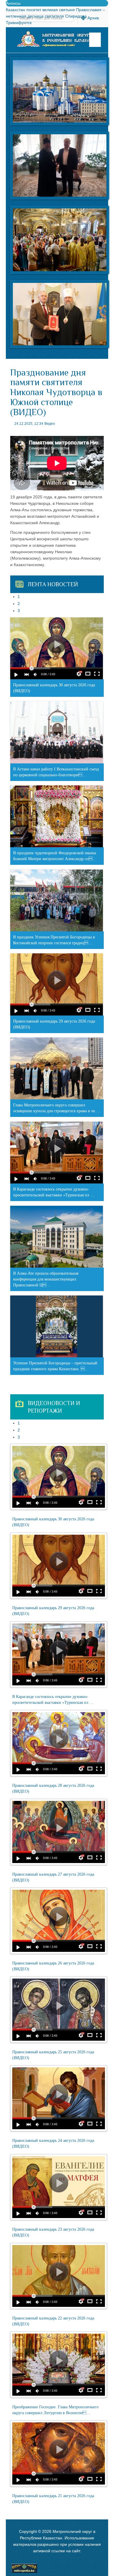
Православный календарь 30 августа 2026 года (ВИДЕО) (54, 688)
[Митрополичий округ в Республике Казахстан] (57, 39)
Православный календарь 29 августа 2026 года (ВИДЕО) (54, 1024)
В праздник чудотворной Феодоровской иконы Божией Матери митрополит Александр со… (55, 856)
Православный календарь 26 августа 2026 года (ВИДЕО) (53, 1966)
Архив (93, 18)
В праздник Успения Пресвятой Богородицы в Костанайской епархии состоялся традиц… (54, 940)
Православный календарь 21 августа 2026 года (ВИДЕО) (53, 2499)
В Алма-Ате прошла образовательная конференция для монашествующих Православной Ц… (46, 1279)
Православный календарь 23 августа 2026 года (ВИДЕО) (53, 2232)
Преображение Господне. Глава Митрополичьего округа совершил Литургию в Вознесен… (55, 2410)
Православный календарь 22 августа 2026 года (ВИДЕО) (53, 2321)
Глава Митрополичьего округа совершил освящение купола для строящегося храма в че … (57, 1108)
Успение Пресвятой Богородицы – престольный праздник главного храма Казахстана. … (55, 1366)
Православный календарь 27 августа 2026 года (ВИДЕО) (53, 1877)
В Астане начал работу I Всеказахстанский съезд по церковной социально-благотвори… (56, 772)
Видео (50, 424)
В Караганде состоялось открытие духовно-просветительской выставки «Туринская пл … (54, 1192)
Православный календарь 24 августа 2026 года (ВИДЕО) (53, 2143)
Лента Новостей (53, 584)
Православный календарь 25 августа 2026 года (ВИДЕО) (53, 2055)
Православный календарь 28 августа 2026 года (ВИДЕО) (53, 1788)
